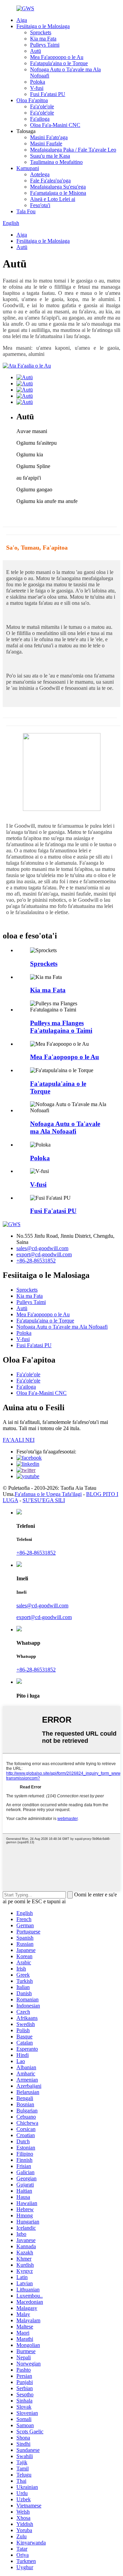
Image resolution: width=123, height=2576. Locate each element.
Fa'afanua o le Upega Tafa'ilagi (48, 1494)
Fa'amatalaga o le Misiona (58, 193)
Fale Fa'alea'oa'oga (50, 181)
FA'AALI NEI (19, 1440)
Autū (36, 51)
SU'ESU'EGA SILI (44, 1500)
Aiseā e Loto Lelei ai (53, 199)
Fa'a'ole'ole (42, 106)
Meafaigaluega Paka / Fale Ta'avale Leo (73, 150)
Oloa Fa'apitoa (32, 100)
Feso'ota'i (40, 205)
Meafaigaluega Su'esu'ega (58, 187)
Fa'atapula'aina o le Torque (59, 63)
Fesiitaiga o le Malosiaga (43, 26)
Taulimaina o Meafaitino (56, 162)
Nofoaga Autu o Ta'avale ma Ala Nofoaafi (65, 1128)
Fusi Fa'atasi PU (48, 94)
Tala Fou (26, 211)
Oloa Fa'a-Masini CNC (55, 125)
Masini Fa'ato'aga (49, 137)
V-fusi (37, 88)
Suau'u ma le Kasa (50, 156)
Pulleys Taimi (45, 45)
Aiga (22, 20)
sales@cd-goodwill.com (42, 1248)
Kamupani (28, 168)
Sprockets (41, 32)
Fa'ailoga (40, 119)
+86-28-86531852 (36, 1261)
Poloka (38, 82)
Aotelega (40, 174)
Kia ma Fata (43, 39)
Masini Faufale (46, 143)
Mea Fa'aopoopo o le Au (57, 57)
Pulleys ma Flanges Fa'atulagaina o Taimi (61, 1027)
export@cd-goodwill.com (44, 1254)
